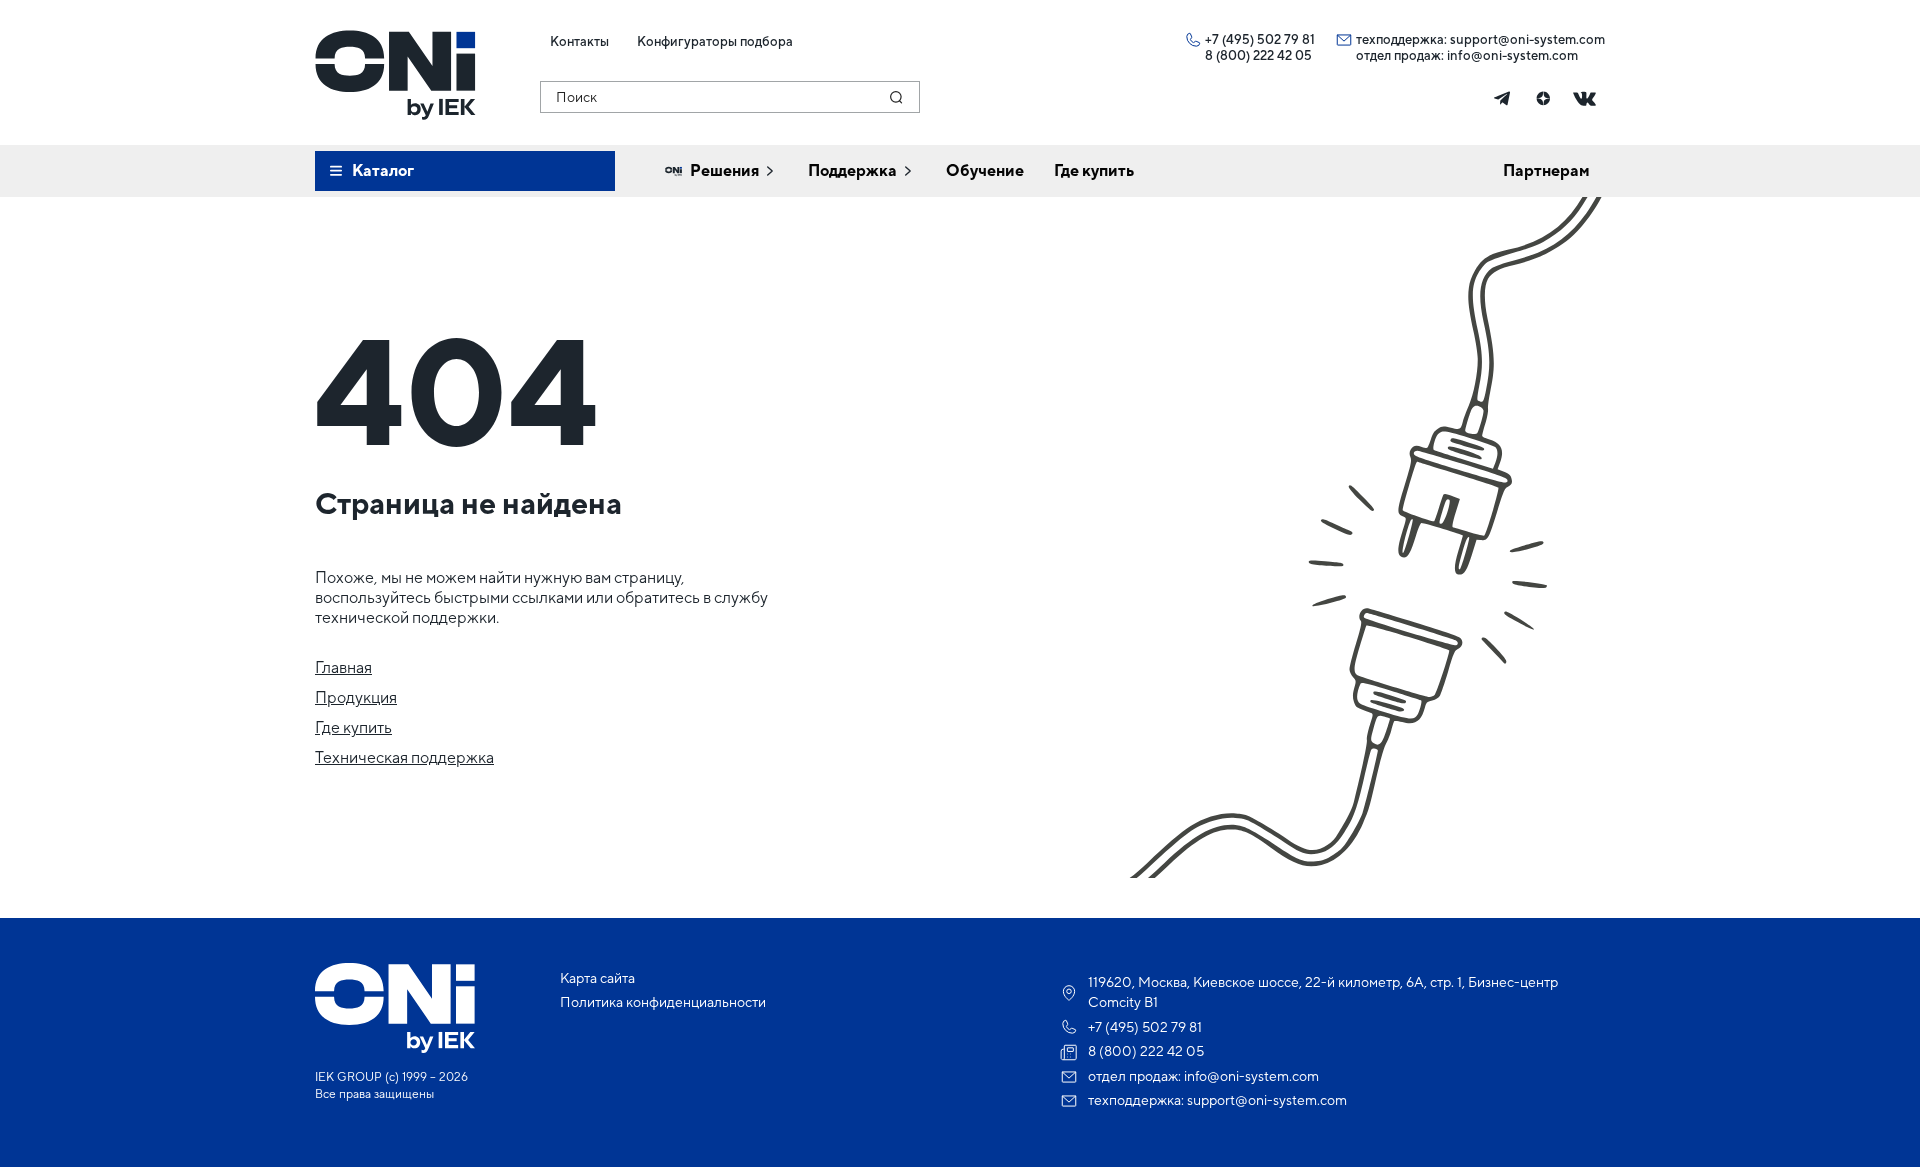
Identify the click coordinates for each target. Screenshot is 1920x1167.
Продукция (356, 697)
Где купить (353, 727)
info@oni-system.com (1512, 55)
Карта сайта (597, 978)
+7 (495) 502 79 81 (1260, 39)
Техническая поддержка (404, 757)
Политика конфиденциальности (663, 1002)
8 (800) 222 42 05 (1258, 55)
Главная (343, 667)
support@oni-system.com (1527, 39)
